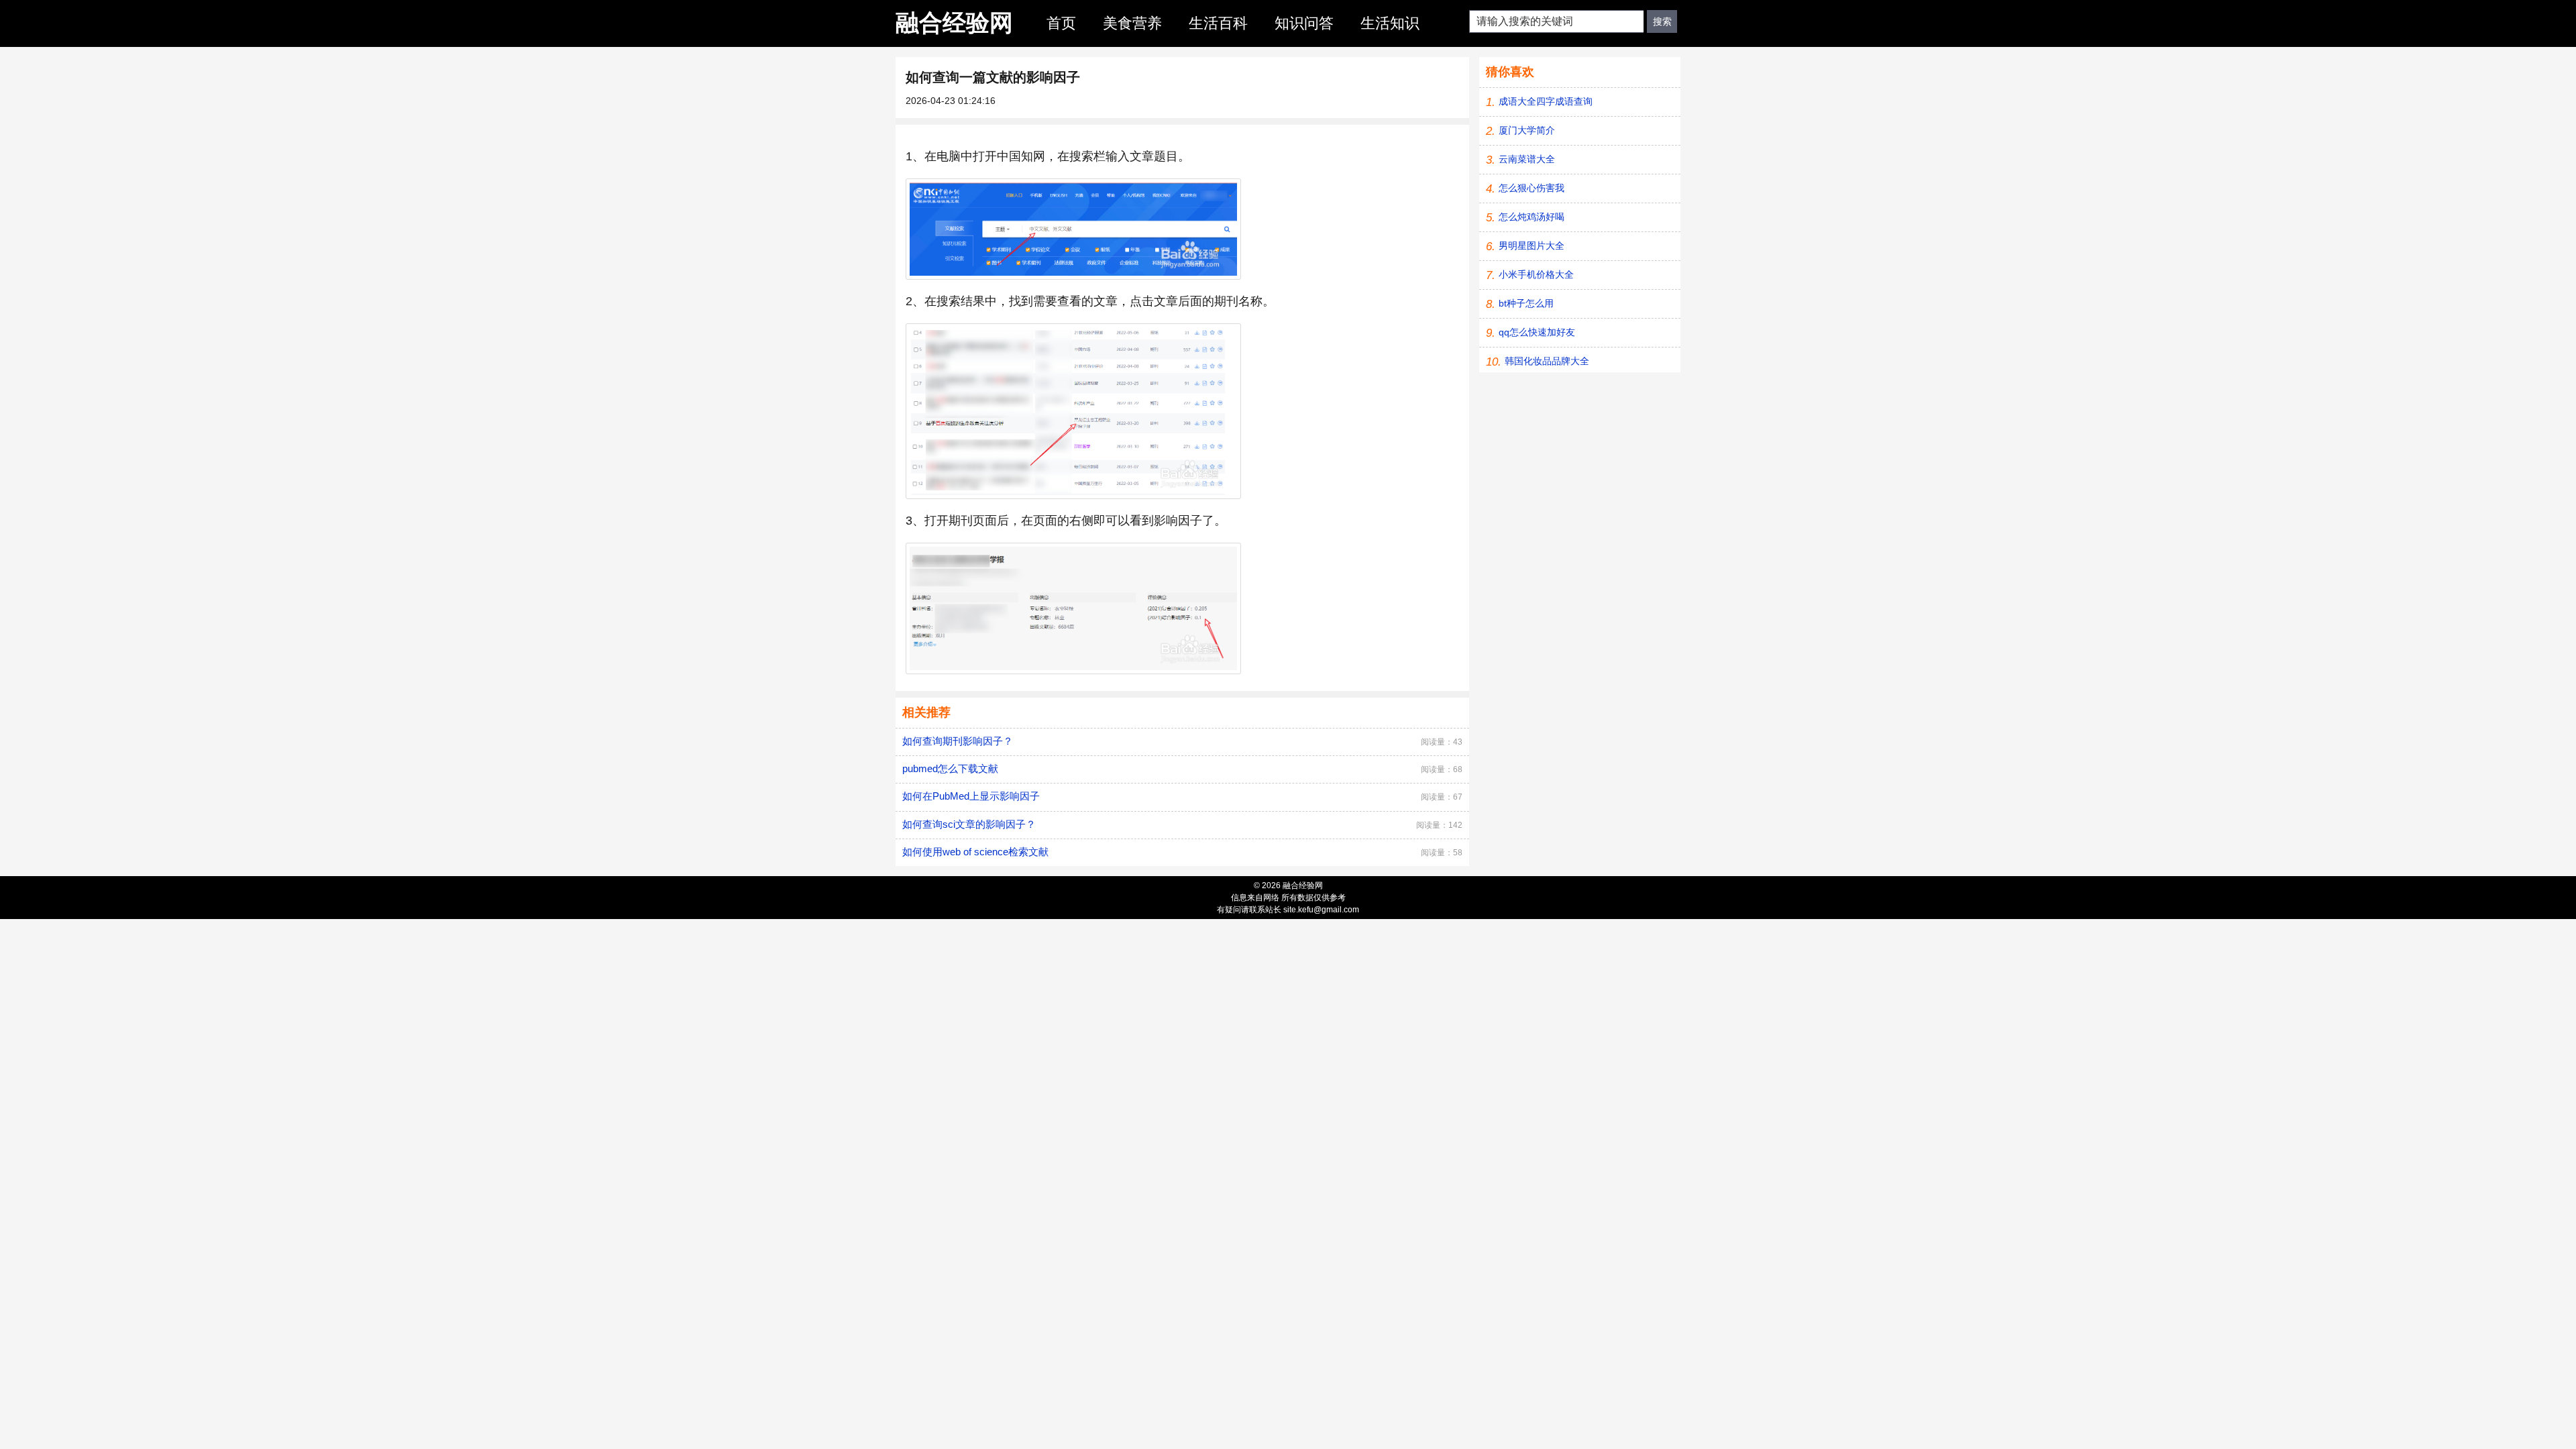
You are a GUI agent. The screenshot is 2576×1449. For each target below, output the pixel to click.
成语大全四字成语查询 (1546, 101)
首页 (1061, 23)
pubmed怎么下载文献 (950, 768)
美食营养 (1132, 23)
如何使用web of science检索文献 (975, 852)
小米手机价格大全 (1536, 274)
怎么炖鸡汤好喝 (1532, 217)
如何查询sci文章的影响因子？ (969, 824)
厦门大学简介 (1527, 130)
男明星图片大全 (1532, 246)
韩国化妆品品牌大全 (1547, 361)
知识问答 (1304, 23)
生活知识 (1390, 23)
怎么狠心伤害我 (1532, 188)
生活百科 (1218, 23)
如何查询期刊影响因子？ (958, 741)
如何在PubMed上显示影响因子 (971, 796)
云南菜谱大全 (1527, 159)
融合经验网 (954, 22)
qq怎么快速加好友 (1537, 332)
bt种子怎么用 (1526, 303)
